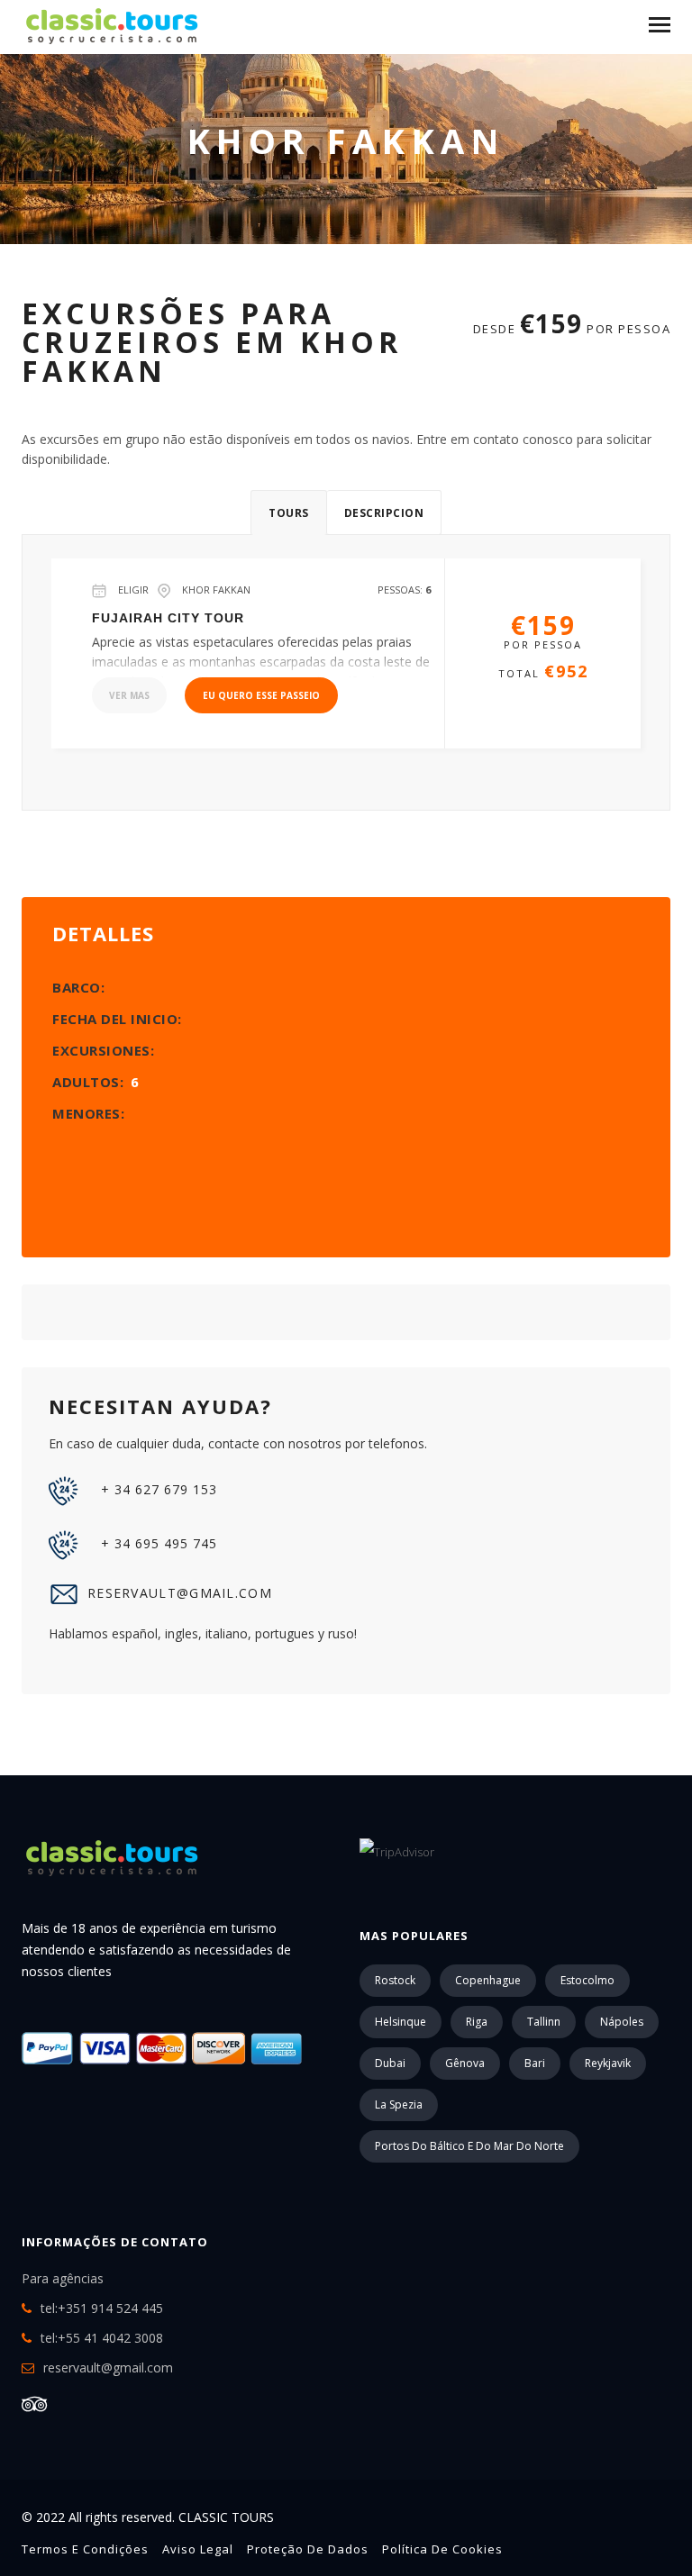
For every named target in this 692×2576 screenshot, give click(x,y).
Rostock (395, 1980)
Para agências (63, 2278)
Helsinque (401, 2022)
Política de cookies (442, 2549)
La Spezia (399, 2104)
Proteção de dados (308, 2549)
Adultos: (96, 1082)
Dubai (390, 2063)
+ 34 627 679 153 (157, 1489)
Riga (477, 2022)
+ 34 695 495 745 (157, 1543)
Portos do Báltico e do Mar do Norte (469, 2146)
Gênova (465, 2063)
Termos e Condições (85, 2549)
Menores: (88, 1113)
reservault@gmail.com (180, 1593)
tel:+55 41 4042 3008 (102, 2338)
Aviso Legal (198, 2549)
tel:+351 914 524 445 (102, 2308)
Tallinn (544, 2022)
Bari (535, 2063)
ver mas (129, 695)
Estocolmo (587, 1980)
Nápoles (622, 2022)
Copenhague (488, 1980)
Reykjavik (608, 2063)
